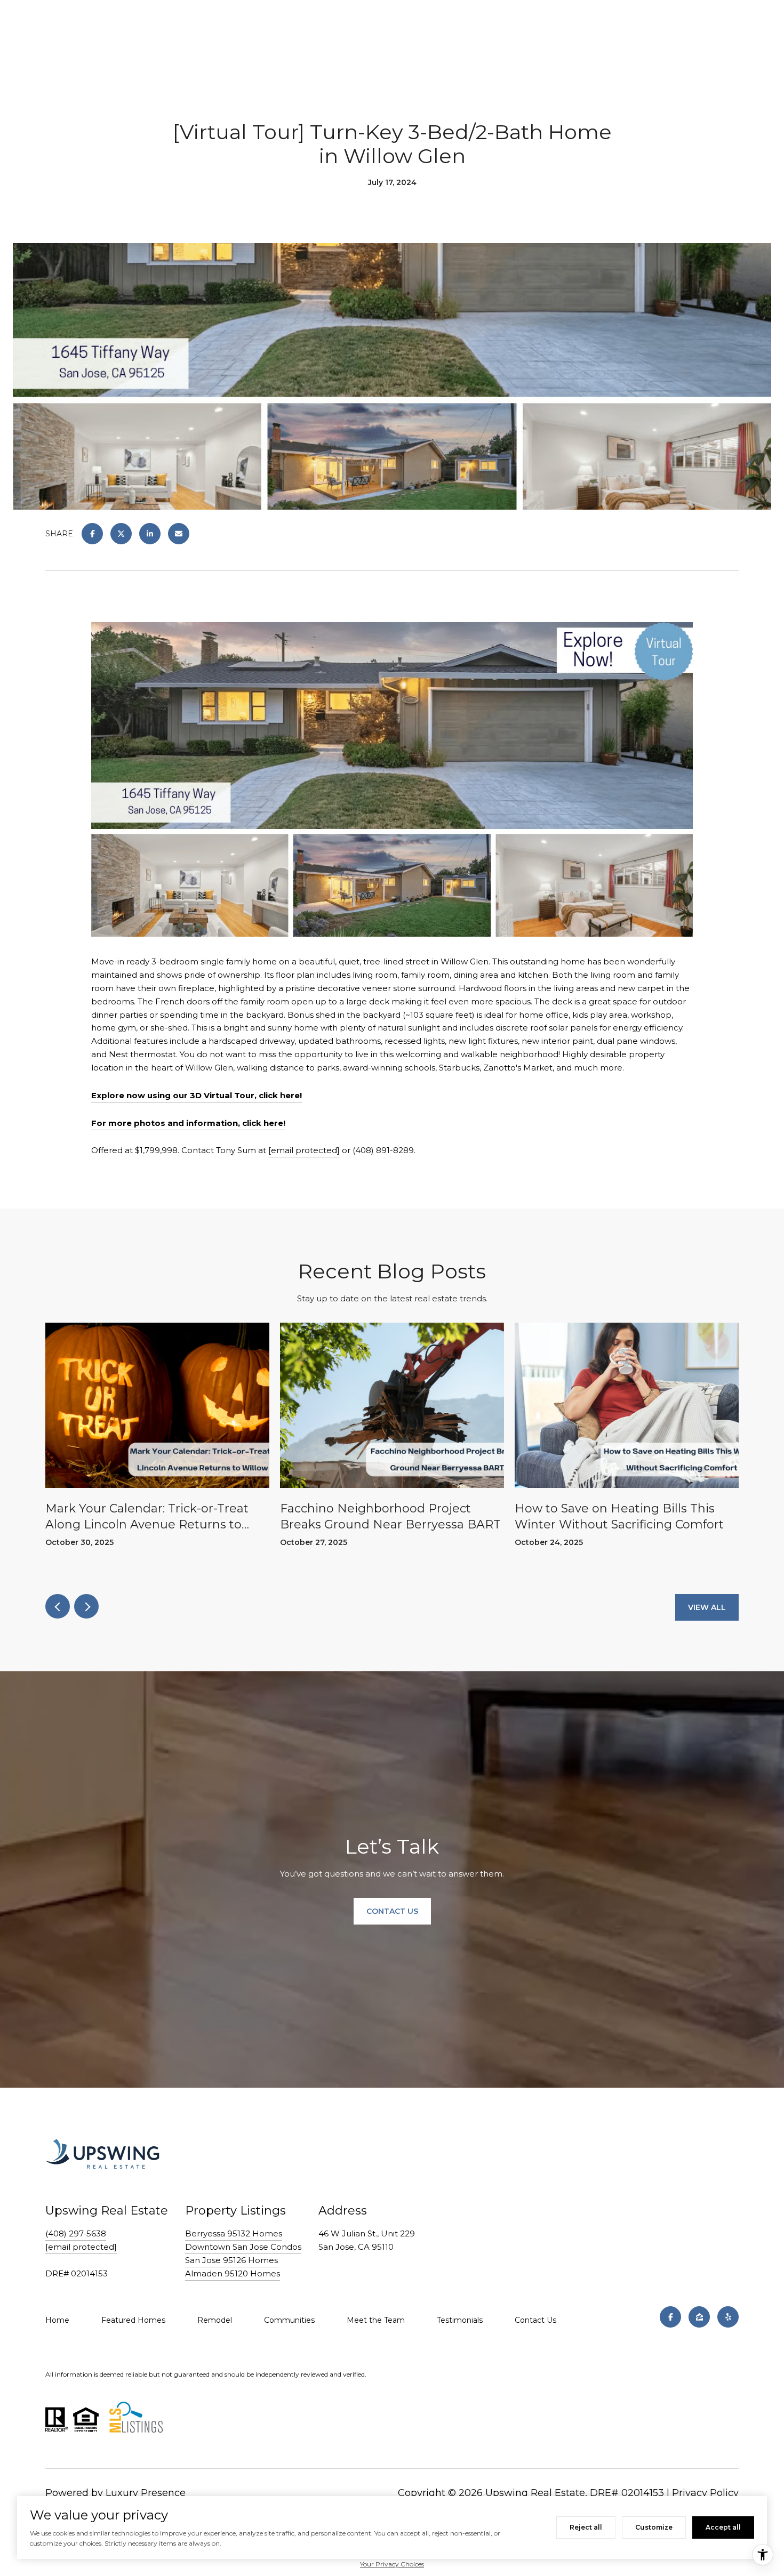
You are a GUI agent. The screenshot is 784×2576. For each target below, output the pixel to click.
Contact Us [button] (392, 1911)
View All (707, 1607)
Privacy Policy (705, 2493)
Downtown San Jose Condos (243, 2247)
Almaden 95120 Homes (233, 2273)
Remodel (215, 2320)
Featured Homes (133, 2320)
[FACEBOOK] (670, 2317)
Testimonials (460, 2320)
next (86, 1606)
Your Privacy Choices (392, 2564)
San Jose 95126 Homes (231, 2260)
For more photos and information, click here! (188, 1123)
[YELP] (728, 2317)
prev (58, 1606)
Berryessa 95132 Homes (234, 2233)
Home (57, 2320)
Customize (654, 2527)
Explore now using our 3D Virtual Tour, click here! (197, 1095)
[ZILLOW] (699, 2317)
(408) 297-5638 (76, 2233)
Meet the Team (376, 2320)
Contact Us (535, 2320)
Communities (289, 2320)
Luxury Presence (146, 2493)
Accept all (723, 2527)
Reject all (586, 2527)
